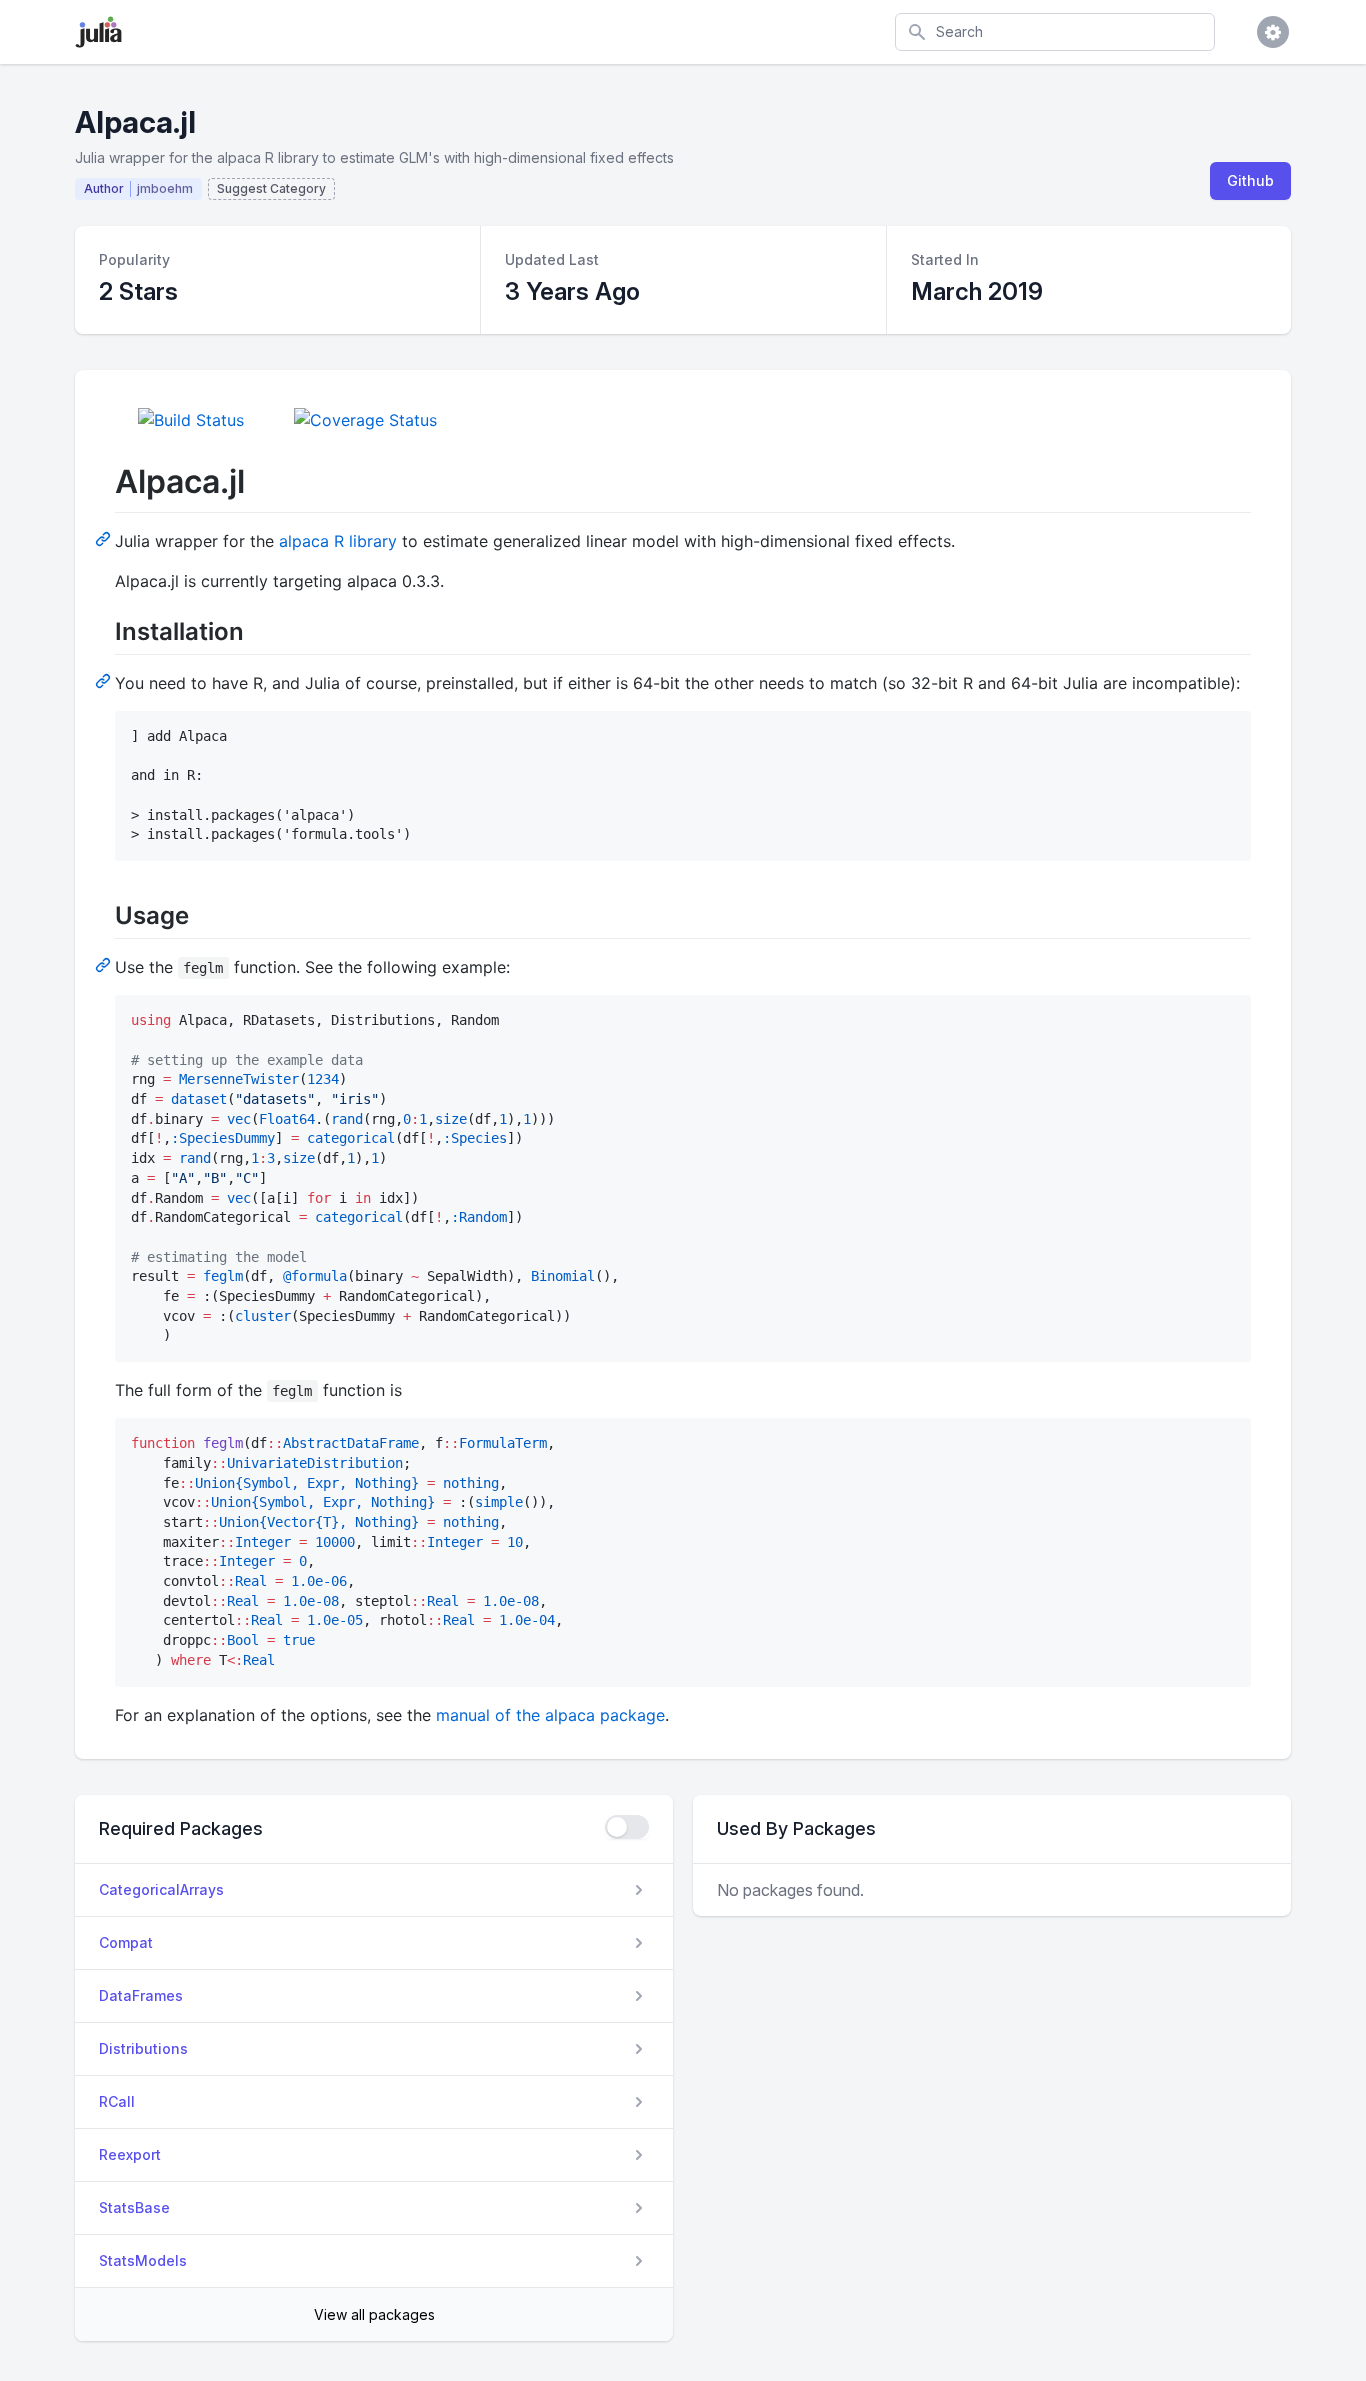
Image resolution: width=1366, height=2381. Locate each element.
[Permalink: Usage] (105, 964)
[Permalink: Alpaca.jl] (105, 538)
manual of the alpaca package (550, 1715)
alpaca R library (338, 541)
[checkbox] (627, 1827)
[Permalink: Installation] (105, 680)
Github (1250, 180)
